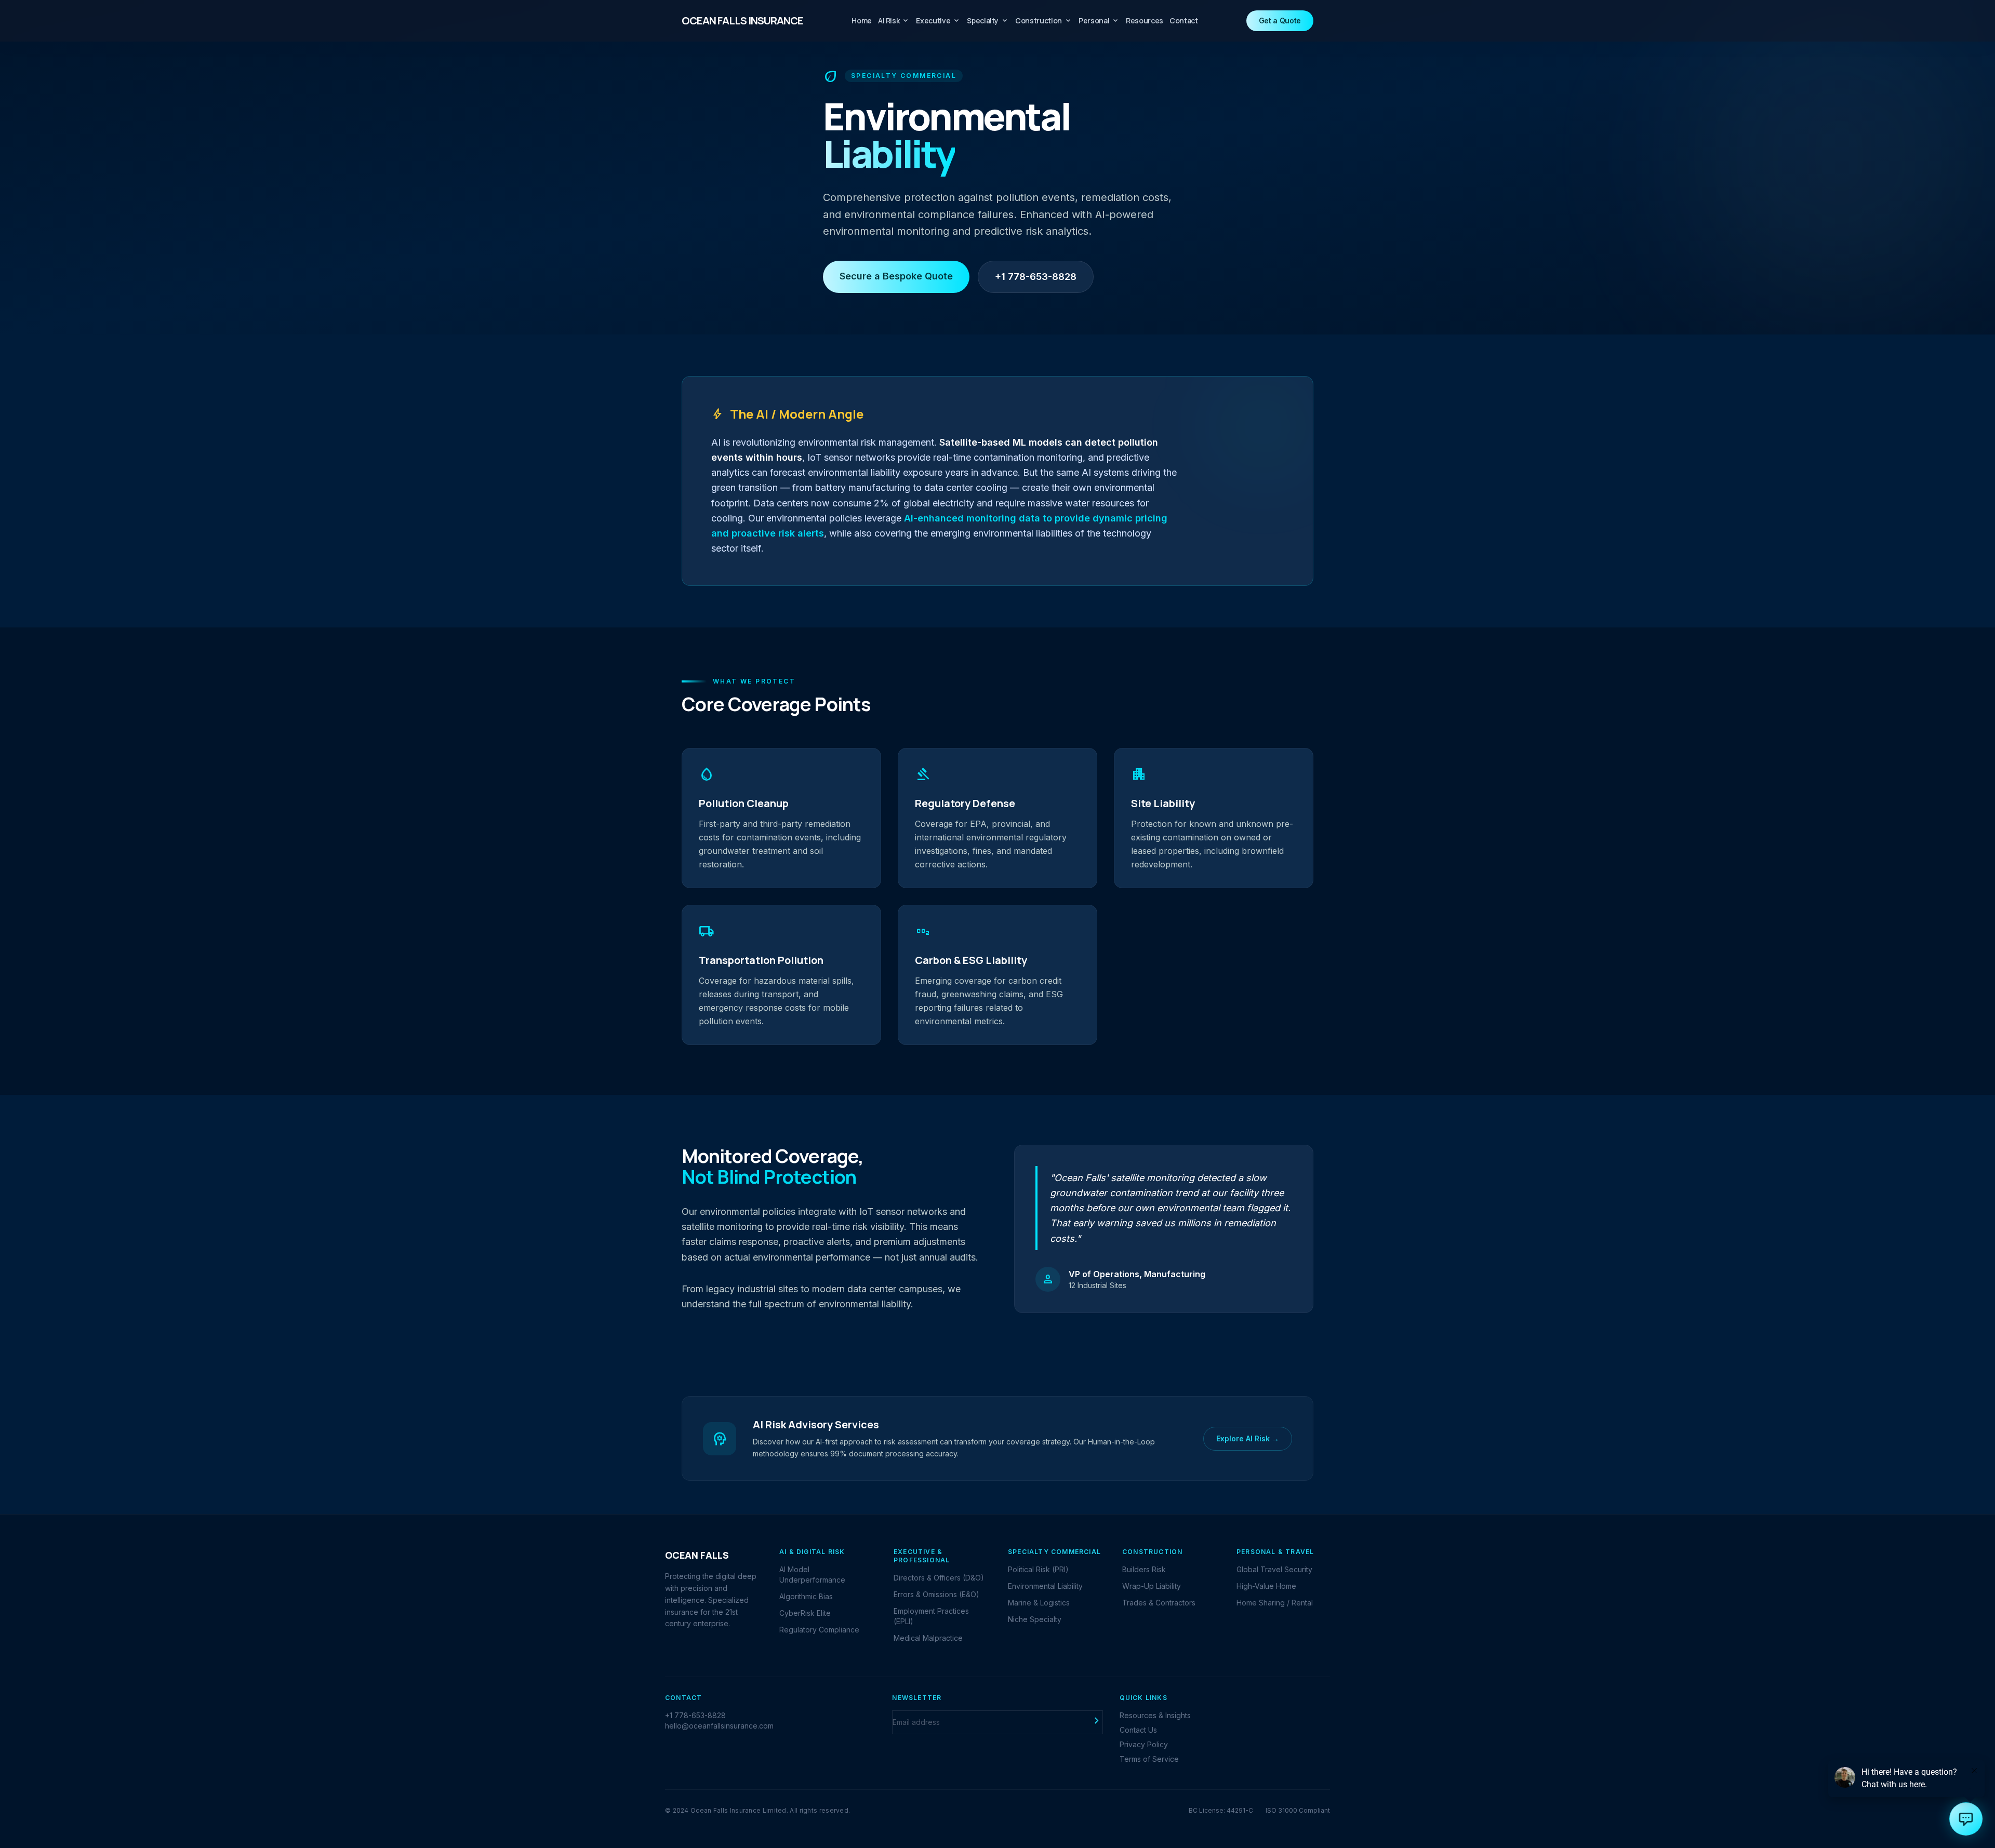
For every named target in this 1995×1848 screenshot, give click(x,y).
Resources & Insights (1155, 1715)
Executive (938, 21)
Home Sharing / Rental (1275, 1603)
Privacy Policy (1144, 1744)
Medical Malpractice (928, 1638)
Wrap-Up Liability (1152, 1586)
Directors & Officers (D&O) (939, 1578)
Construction (1044, 21)
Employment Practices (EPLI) (931, 1616)
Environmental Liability (1045, 1586)
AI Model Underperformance (812, 1575)
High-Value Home (1266, 1586)
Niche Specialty (1035, 1619)
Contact (1184, 21)
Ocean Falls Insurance (742, 21)
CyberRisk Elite (805, 1613)
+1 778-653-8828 (1036, 277)
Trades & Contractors (1159, 1603)
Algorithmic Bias (806, 1596)
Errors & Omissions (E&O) (936, 1594)
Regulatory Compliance (819, 1630)
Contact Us (1138, 1730)
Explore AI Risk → (1248, 1438)
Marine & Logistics (1039, 1603)
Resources (1145, 21)
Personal (1099, 21)
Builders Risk (1144, 1569)
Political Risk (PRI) (1038, 1569)
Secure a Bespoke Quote (896, 276)
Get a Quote (1280, 21)
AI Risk (894, 21)
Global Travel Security (1274, 1569)
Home (862, 21)
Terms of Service (1149, 1759)
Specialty (988, 21)
